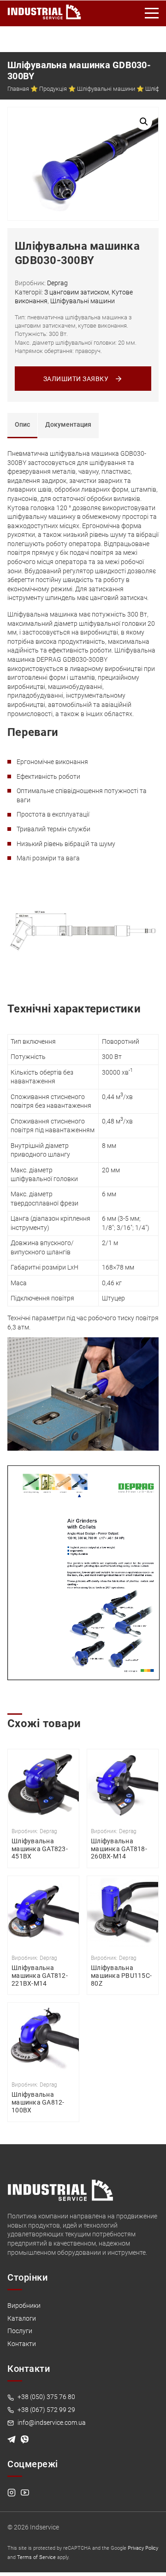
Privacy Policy (143, 2548)
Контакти (22, 2344)
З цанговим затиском (77, 292)
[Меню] (152, 13)
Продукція (53, 89)
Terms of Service (36, 2557)
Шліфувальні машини (106, 89)
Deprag (57, 283)
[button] (144, 122)
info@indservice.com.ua (51, 2423)
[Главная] (44, 10)
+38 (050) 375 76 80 (46, 2397)
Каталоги (22, 2318)
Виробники (24, 2305)
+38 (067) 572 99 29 (46, 2410)
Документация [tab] (68, 424)
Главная (18, 89)
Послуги (20, 2331)
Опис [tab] (22, 424)
